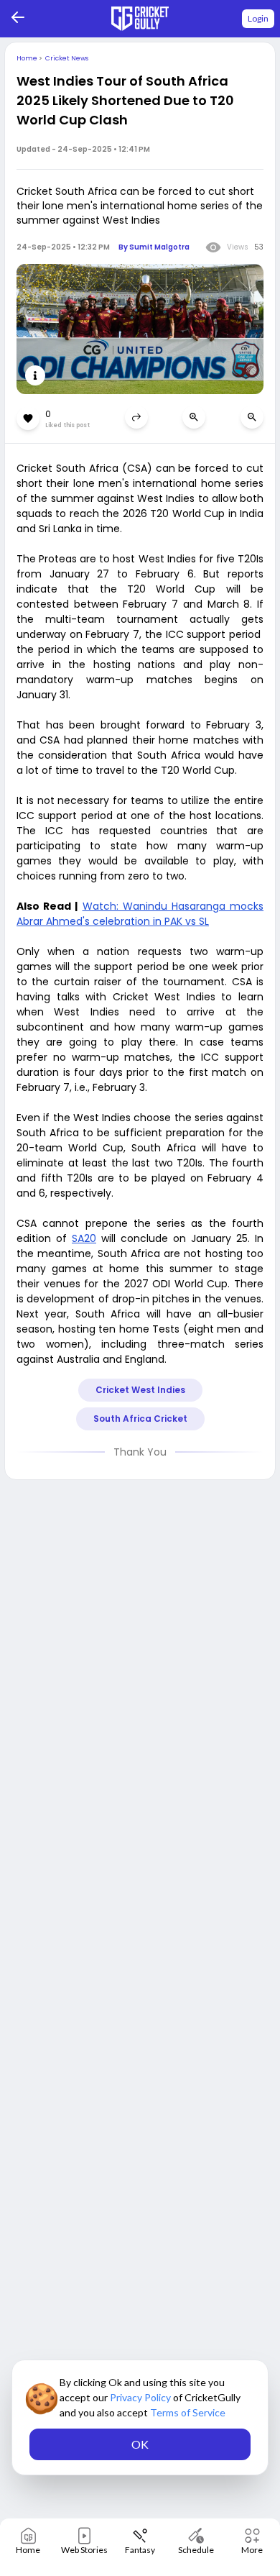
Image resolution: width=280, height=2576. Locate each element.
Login (258, 18)
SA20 (84, 1238)
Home (28, 58)
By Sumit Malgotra (154, 247)
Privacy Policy (141, 2397)
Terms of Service (188, 2412)
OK (140, 2444)
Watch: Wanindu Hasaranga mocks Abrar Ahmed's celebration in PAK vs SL (140, 914)
